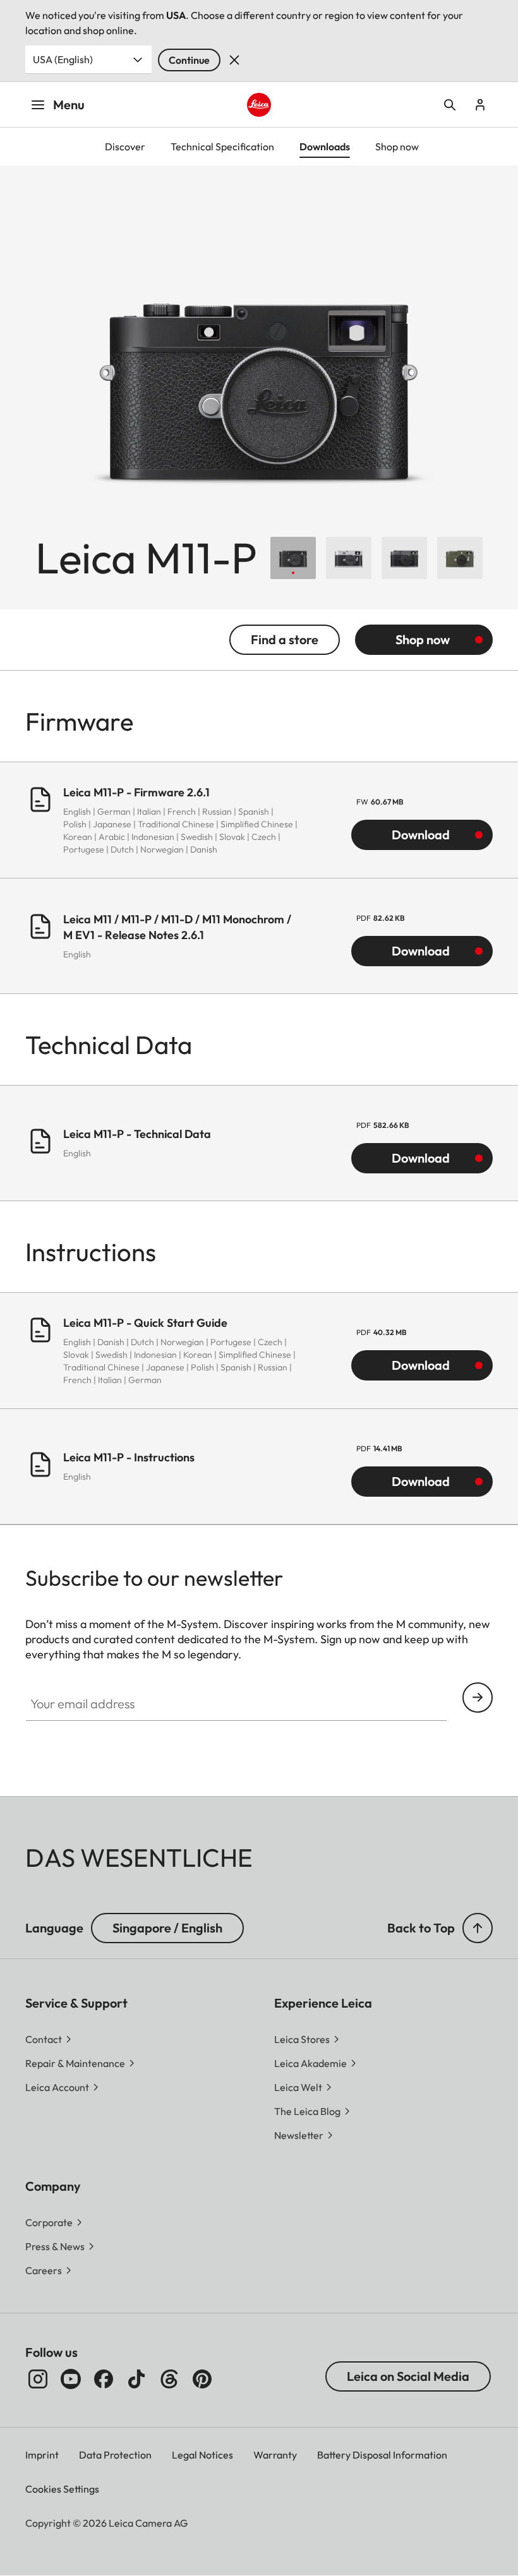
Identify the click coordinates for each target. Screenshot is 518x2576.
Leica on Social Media (408, 2376)
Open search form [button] (450, 105)
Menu (69, 105)
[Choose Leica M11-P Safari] (460, 558)
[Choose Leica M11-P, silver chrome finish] (349, 558)
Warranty (275, 2455)
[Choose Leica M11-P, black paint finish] (293, 558)
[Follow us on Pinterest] (202, 2379)
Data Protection (115, 2455)
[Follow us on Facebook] (104, 2379)
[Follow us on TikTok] (136, 2379)
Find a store (285, 639)
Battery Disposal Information (382, 2455)
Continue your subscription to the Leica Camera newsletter (478, 1698)
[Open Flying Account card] (480, 105)
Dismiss (234, 60)
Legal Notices (202, 2455)
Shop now (423, 639)
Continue (189, 60)
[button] (478, 1928)
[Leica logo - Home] (259, 105)
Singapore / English (167, 1928)
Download (421, 835)
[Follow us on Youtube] (71, 2379)
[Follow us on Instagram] (38, 2379)
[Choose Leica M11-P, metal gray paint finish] (404, 558)
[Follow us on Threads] (169, 2379)
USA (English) (63, 59)
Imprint (42, 2455)
